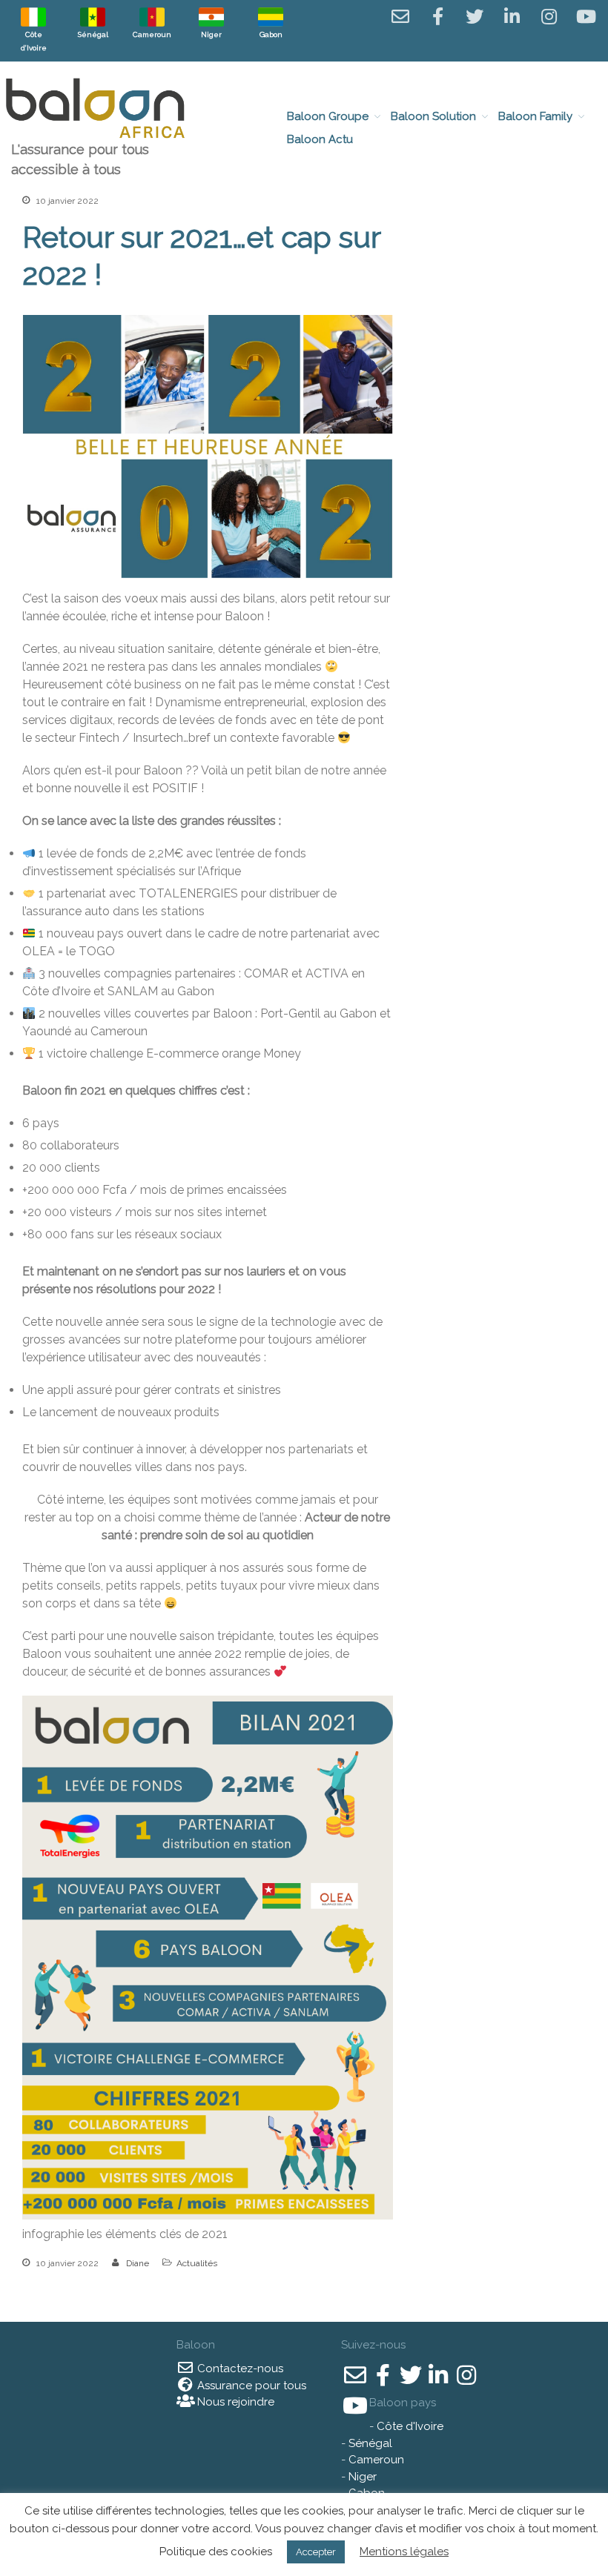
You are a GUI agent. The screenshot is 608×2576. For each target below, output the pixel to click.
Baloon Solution (433, 116)
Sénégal (370, 2443)
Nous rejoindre (234, 2402)
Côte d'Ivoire (410, 2426)
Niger (363, 2477)
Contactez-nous (239, 2368)
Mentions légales (404, 2552)
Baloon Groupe (328, 116)
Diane (138, 2263)
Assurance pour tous (250, 2386)
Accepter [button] (316, 2552)
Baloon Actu (320, 139)
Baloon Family (535, 116)
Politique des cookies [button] (216, 2552)
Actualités (197, 2263)
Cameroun (376, 2460)
